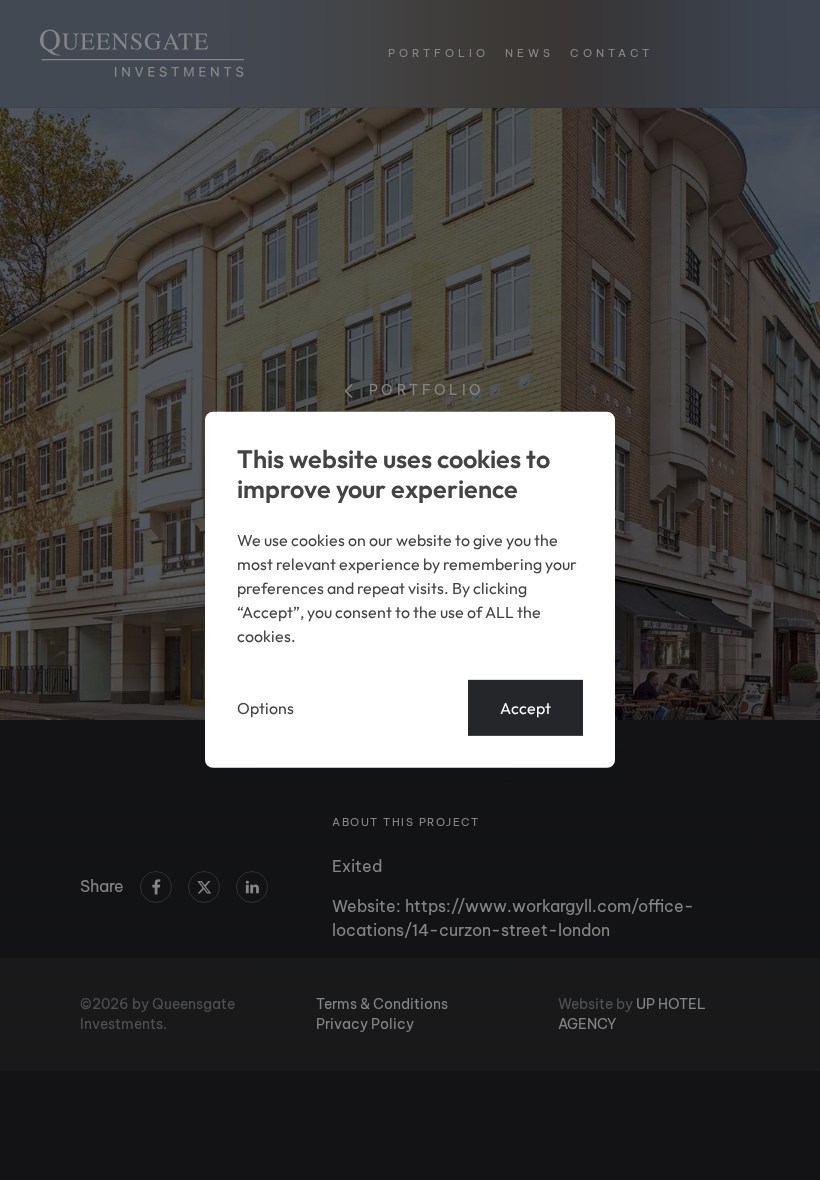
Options (265, 708)
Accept (525, 708)
